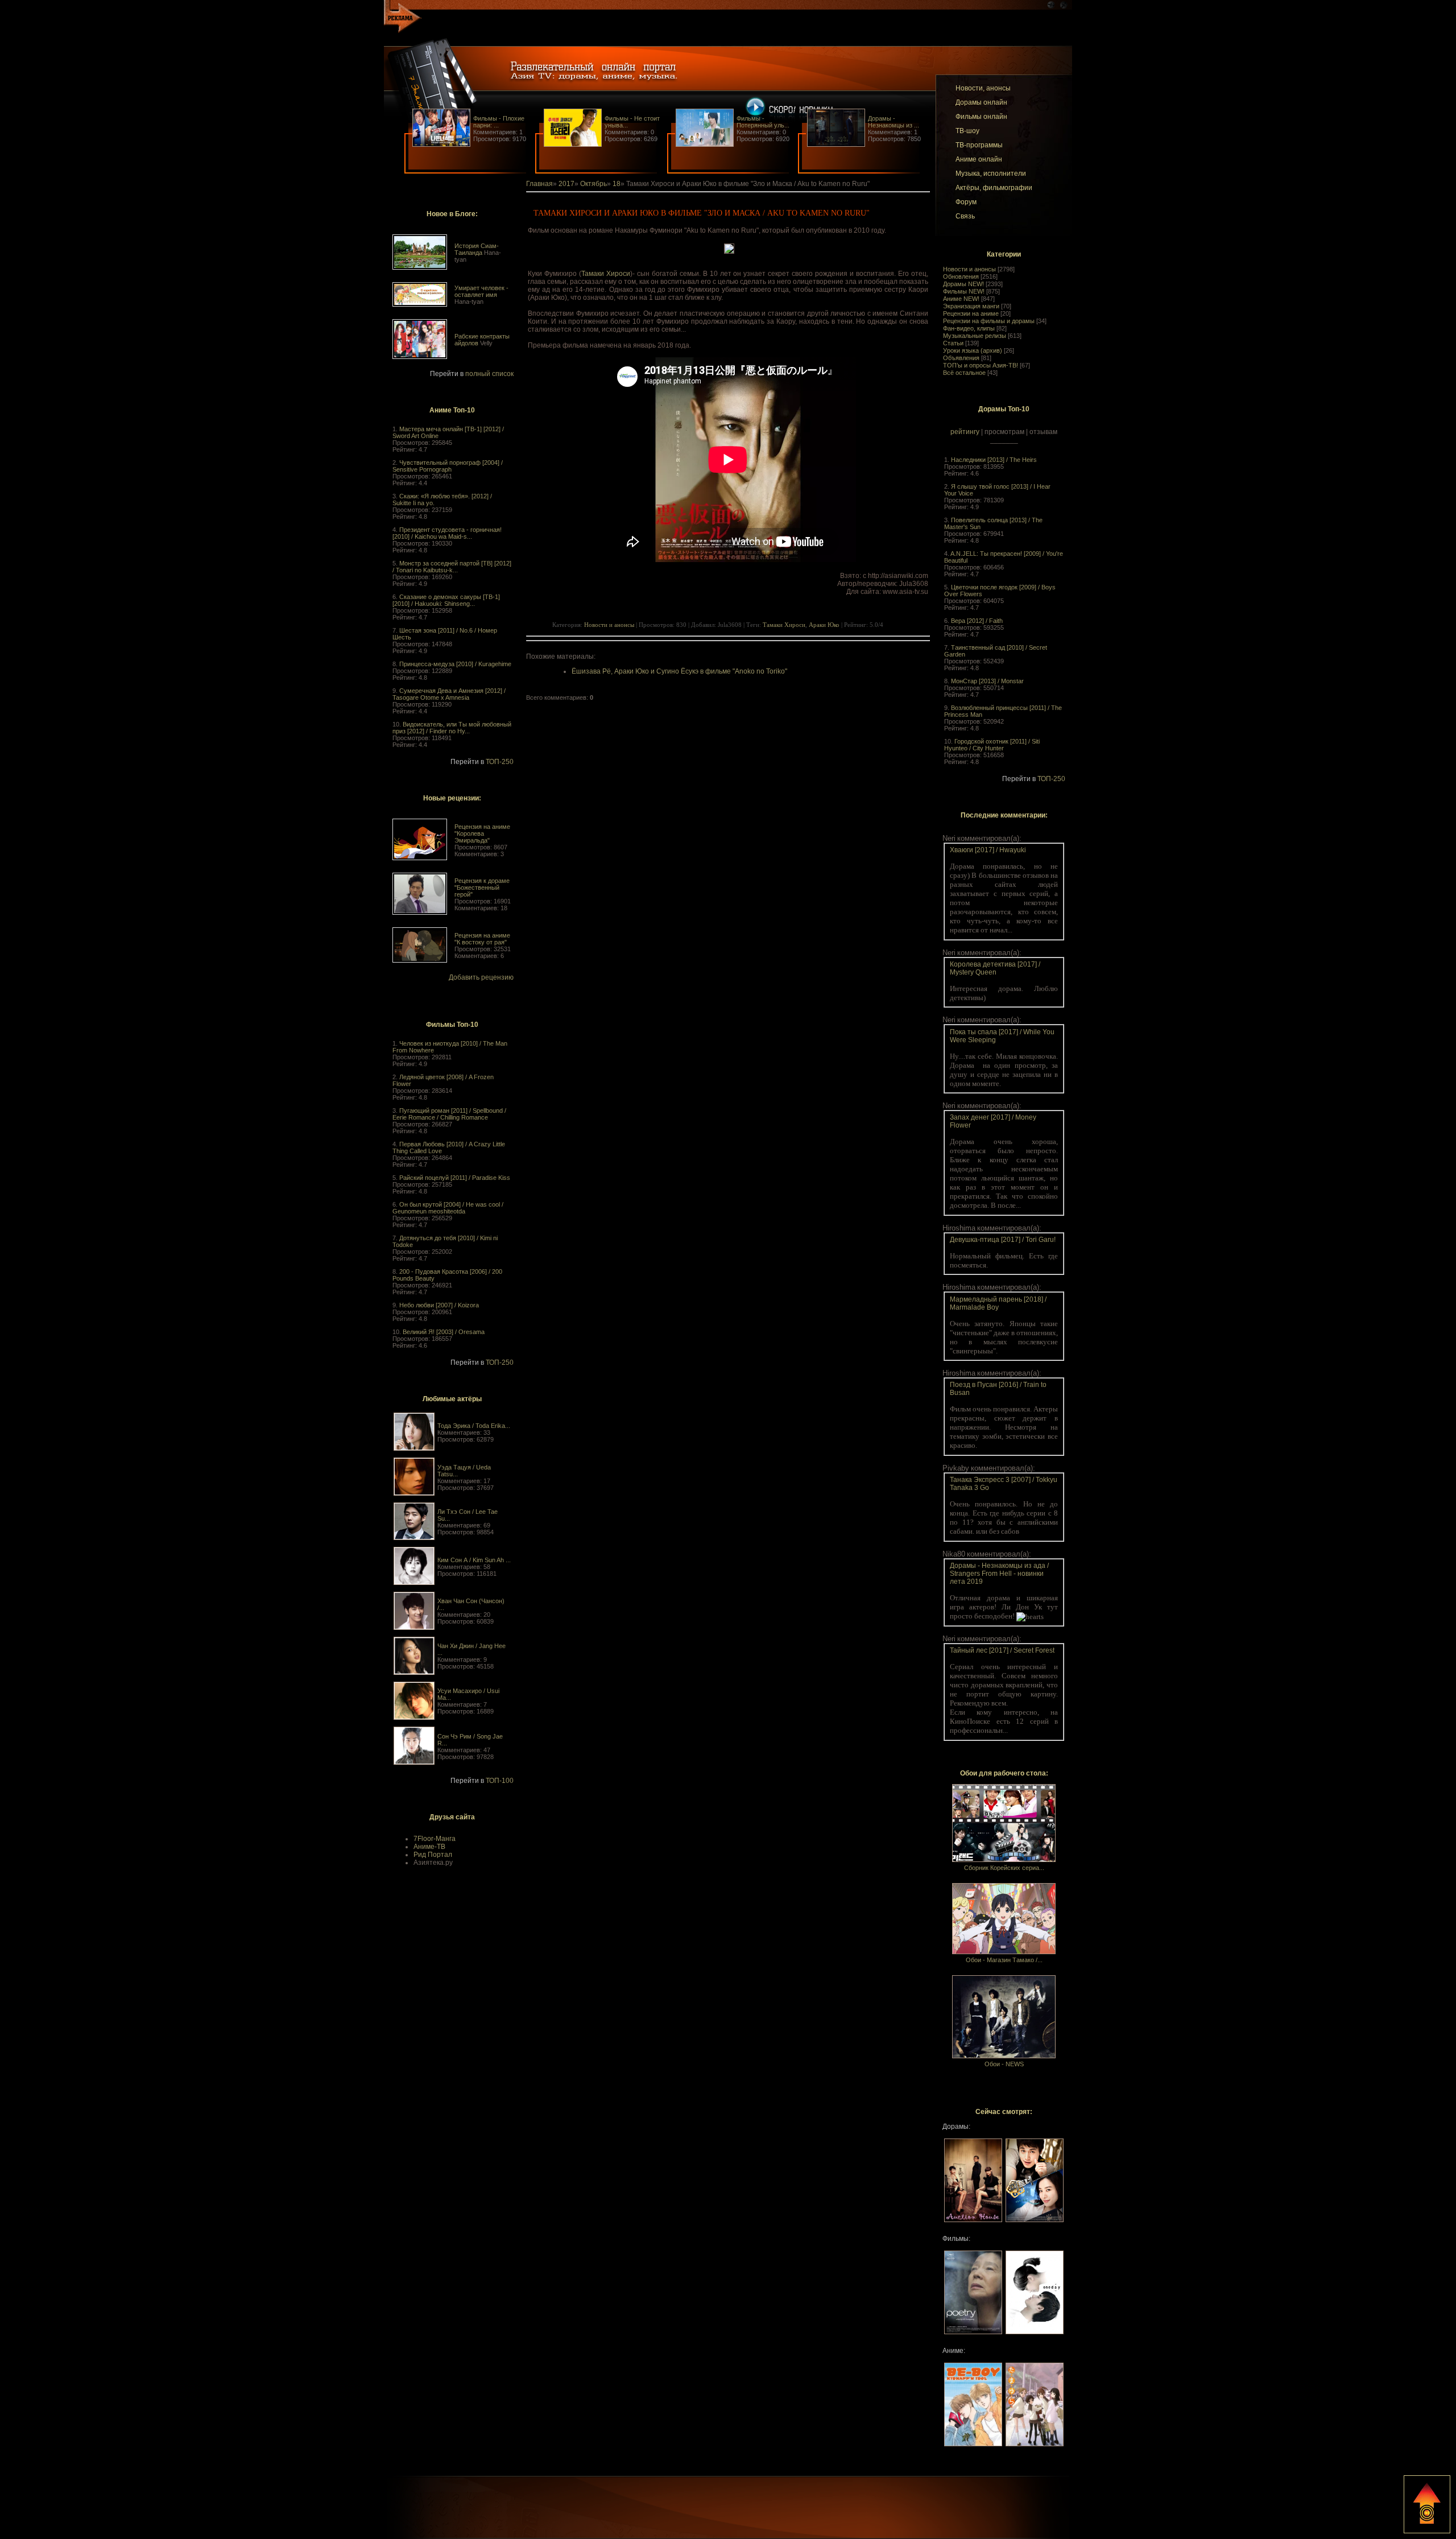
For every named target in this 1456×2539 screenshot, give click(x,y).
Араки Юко (824, 625)
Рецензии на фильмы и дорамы (989, 321)
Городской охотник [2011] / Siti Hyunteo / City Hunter (992, 745)
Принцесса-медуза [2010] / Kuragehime (455, 664)
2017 (566, 184)
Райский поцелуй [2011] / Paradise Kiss (455, 1178)
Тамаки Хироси (606, 274)
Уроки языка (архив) (973, 350)
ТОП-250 (500, 762)
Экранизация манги (971, 306)
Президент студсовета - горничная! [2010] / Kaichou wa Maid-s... (447, 533)
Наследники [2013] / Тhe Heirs (994, 460)
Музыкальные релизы (975, 336)
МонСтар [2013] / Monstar (987, 681)
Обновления (961, 276)
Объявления (961, 358)
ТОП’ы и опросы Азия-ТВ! (981, 365)
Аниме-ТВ (429, 1847)
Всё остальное (964, 373)
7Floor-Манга (435, 1839)
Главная (539, 184)
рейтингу (965, 432)
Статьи (953, 343)
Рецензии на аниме (971, 313)
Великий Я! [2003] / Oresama (444, 1332)
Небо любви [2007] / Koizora (439, 1305)
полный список (489, 374)
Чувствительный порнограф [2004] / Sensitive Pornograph (448, 466)
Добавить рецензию (481, 977)
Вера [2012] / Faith (977, 621)
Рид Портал (433, 1855)
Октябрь (593, 184)
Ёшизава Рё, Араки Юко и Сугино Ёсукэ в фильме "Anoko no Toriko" (679, 671)
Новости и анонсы (969, 269)
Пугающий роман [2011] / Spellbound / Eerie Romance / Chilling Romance (449, 1114)
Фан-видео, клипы (969, 328)
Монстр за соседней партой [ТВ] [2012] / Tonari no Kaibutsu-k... (452, 567)
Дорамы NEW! (963, 284)
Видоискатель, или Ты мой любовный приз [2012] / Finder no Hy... (452, 728)
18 (617, 184)
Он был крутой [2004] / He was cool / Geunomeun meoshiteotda (448, 1208)
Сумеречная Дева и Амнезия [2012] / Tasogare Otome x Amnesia (449, 694)
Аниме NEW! (961, 299)
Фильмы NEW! (964, 291)
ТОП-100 (500, 1781)
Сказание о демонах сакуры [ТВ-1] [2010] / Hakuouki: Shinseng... (446, 600)
